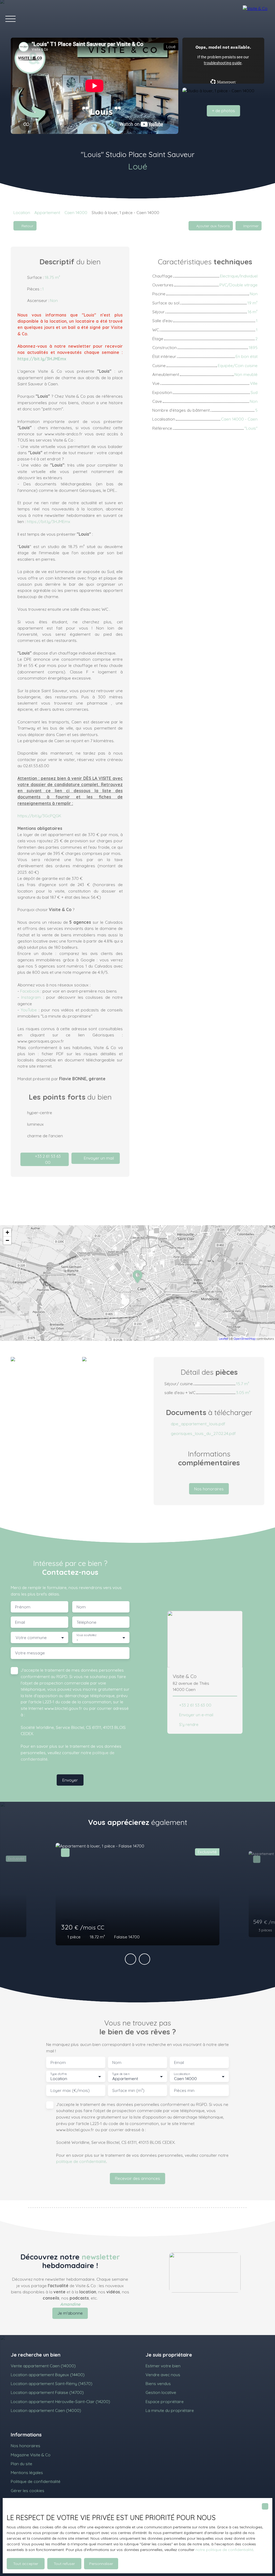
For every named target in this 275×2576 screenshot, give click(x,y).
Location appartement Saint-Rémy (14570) (52, 2383)
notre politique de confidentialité (224, 2550)
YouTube (29, 1010)
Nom (81, 1607)
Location (22, 212)
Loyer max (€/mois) (70, 2090)
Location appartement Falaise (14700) (47, 2392)
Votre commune (31, 1638)
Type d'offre (59, 2074)
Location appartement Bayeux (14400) (48, 2375)
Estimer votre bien (163, 2366)
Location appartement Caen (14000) (46, 2410)
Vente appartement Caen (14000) (43, 2366)
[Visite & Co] (256, 19)
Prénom (23, 1607)
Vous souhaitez (86, 1635)
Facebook (30, 991)
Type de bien (121, 2074)
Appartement (47, 212)
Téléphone (86, 1622)
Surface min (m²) (128, 2090)
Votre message (30, 1653)
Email (20, 1622)
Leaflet (224, 1339)
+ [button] (7, 1232)
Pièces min (184, 2090)
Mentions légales (27, 2472)
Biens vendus (158, 2383)
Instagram (31, 997)
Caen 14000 (76, 212)
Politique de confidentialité (36, 2481)
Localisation (182, 2074)
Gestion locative (161, 2392)
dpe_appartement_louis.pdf (198, 1424)
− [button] (7, 1240)
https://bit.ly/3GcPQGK (39, 816)
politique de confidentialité (81, 2161)
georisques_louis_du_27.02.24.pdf (203, 1433)
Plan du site (21, 2464)
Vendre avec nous (163, 2375)
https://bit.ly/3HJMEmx (49, 521)
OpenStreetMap (245, 1339)
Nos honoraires (26, 2446)
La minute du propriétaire (170, 2410)
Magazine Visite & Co (31, 2455)
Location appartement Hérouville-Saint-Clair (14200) (60, 2401)
